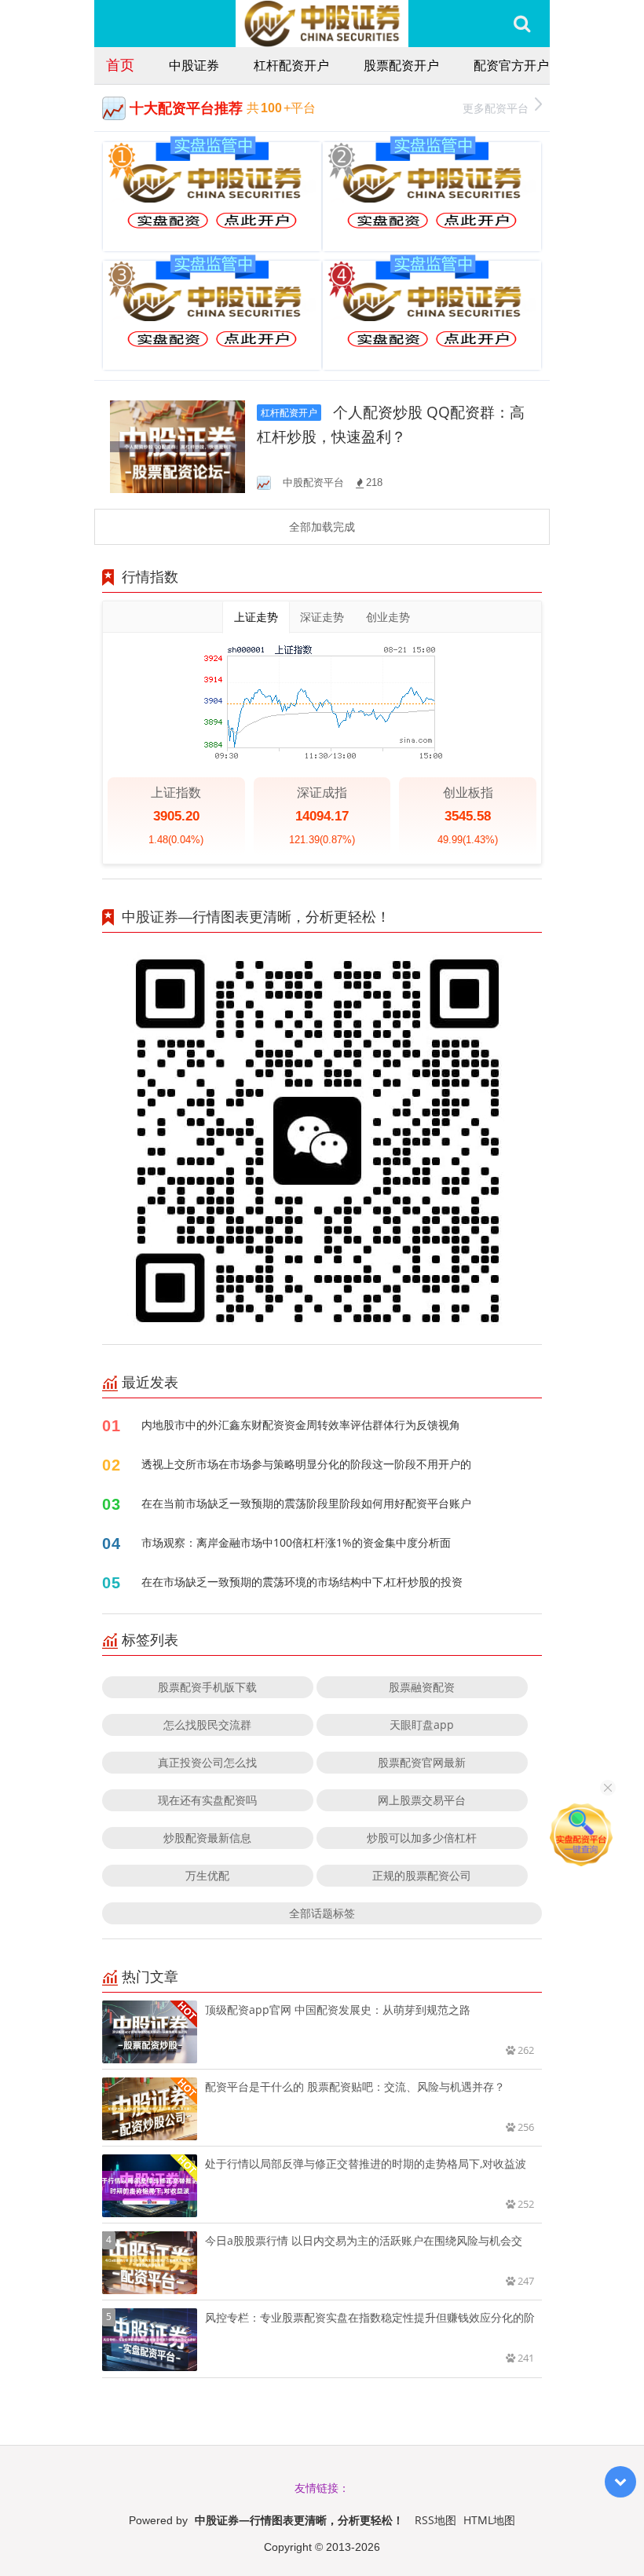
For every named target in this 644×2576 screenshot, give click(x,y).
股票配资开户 (401, 65)
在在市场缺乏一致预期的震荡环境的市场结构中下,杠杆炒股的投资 (302, 1582)
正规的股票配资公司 (422, 1875)
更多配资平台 (496, 108)
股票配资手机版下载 (207, 1687)
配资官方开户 (511, 65)
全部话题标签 (322, 1913)
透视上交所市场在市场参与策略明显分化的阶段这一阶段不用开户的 (306, 1464)
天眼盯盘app (422, 1725)
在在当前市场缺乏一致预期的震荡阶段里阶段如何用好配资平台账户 (306, 1503)
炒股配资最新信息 (207, 1838)
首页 (120, 64)
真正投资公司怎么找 (207, 1762)
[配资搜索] (522, 24)
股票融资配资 (422, 1687)
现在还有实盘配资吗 (207, 1800)
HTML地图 (489, 2520)
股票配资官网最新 (422, 1762)
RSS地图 (435, 2520)
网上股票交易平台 (422, 1800)
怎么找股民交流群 (207, 1725)
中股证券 (194, 65)
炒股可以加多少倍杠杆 (422, 1838)
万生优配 (207, 1875)
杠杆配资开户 (291, 65)
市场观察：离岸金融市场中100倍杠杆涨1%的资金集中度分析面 (296, 1542)
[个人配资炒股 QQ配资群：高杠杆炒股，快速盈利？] (177, 446)
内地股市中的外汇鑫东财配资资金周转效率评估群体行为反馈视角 (301, 1425)
